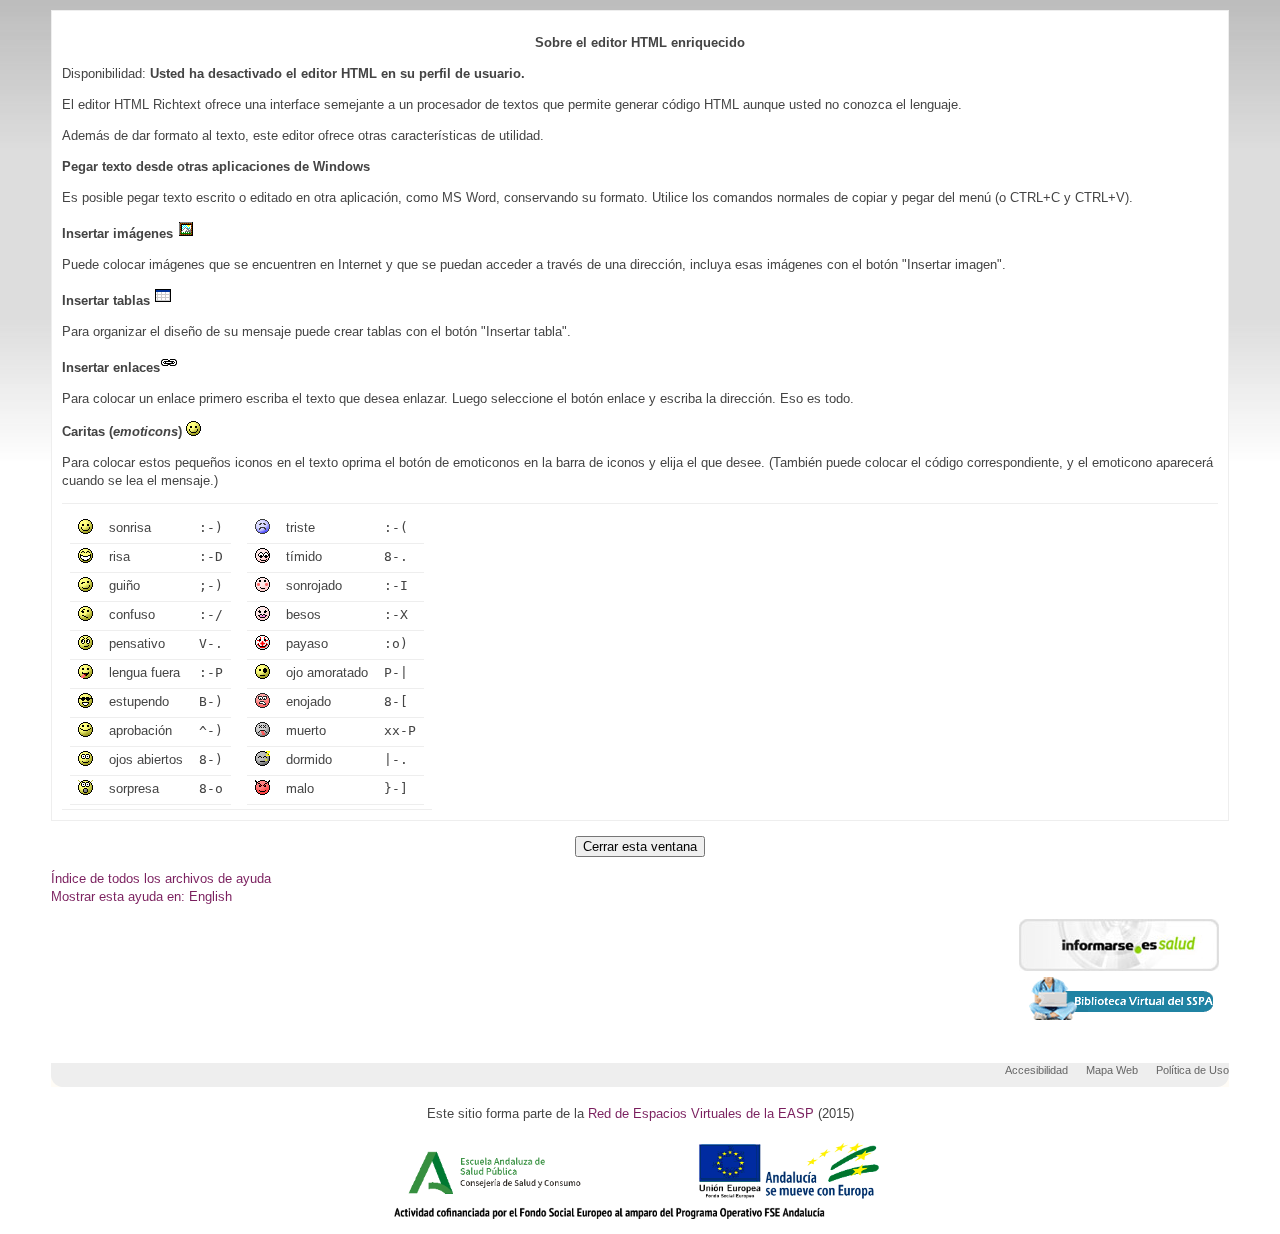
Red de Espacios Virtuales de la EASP (701, 1113)
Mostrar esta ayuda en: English (141, 896)
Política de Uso (1192, 1070)
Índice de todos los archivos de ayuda (161, 878)
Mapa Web (1112, 1070)
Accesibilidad (1036, 1070)
